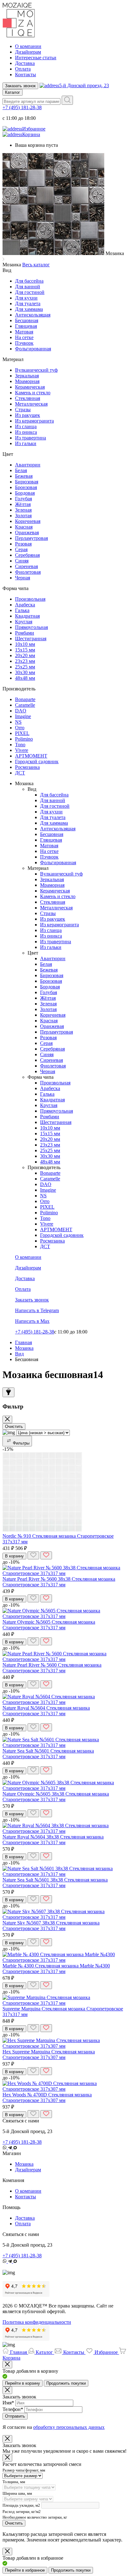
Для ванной (28, 287)
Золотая (23, 516)
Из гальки (26, 443)
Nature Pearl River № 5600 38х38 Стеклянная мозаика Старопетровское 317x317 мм (59, 1582)
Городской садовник (37, 761)
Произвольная (30, 599)
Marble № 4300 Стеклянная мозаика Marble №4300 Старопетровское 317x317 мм (56, 1969)
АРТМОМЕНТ (31, 756)
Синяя (22, 561)
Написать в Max (32, 1321)
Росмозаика (27, 767)
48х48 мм (25, 678)
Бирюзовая (27, 482)
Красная (24, 527)
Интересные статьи (36, 58)
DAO (21, 711)
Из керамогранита (34, 421)
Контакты (26, 75)
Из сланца (26, 426)
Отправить (15, 2416)
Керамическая (30, 387)
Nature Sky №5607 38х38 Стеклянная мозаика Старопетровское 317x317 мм (51, 1926)
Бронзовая (26, 487)
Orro (20, 728)
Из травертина (31, 438)
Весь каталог (36, 265)
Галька (22, 610)
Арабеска (25, 605)
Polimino (24, 739)
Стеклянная (28, 398)
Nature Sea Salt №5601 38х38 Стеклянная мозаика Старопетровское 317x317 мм (55, 1883)
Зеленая (23, 510)
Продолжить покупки (66, 2383)
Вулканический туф (36, 370)
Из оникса (26, 432)
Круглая (24, 622)
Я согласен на (54, 2427)
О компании (28, 46)
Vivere (22, 750)
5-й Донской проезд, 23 (84, 85)
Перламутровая (31, 538)
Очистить (14, 1426)
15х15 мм (25, 650)
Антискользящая (33, 315)
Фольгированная (33, 349)
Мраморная (27, 381)
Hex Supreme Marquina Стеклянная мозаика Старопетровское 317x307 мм (49, 2054)
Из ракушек (28, 415)
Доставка (25, 63)
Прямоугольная (31, 627)
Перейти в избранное (25, 2570)
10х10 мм (25, 644)
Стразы (23, 410)
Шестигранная (31, 639)
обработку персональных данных (69, 2427)
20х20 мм (25, 655)
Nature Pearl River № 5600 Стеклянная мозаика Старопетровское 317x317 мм (52, 1668)
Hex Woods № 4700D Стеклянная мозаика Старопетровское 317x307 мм (47, 2097)
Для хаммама (29, 309)
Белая (21, 470)
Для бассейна (29, 281)
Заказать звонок (20, 86)
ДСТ (20, 773)
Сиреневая (26, 566)
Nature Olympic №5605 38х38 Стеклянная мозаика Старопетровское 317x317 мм (56, 1797)
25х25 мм (25, 667)
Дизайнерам (28, 52)
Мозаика (24, 2164)
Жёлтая (23, 504)
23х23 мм (25, 661)
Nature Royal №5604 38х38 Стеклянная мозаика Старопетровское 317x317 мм (53, 1840)
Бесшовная (27, 320)
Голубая (23, 499)
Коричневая (28, 521)
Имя (8, 2403)
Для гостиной (30, 292)
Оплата (23, 69)
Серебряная (27, 555)
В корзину (14, 1556)
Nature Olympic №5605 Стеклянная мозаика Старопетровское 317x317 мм (49, 1625)
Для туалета (28, 303)
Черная (23, 578)
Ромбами (25, 633)
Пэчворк (24, 343)
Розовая (23, 544)
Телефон (13, 2409)
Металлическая (31, 404)
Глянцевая (26, 326)
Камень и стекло (33, 393)
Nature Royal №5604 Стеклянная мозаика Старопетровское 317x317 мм (46, 1711)
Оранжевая (27, 532)
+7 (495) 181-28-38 (22, 107)
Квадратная (27, 616)
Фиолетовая (28, 572)
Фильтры (21, 1443)
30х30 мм (25, 672)
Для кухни (26, 298)
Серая (21, 549)
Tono (20, 745)
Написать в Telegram (37, 1310)
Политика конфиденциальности (37, 2322)
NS (18, 722)
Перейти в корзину (23, 2383)
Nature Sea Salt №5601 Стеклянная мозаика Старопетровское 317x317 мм (48, 1754)
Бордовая (25, 493)
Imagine (23, 716)
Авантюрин (28, 465)
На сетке (24, 337)
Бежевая (24, 476)
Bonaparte (25, 699)
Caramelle (25, 705)
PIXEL (22, 733)
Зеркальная (27, 376)
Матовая (24, 332)
